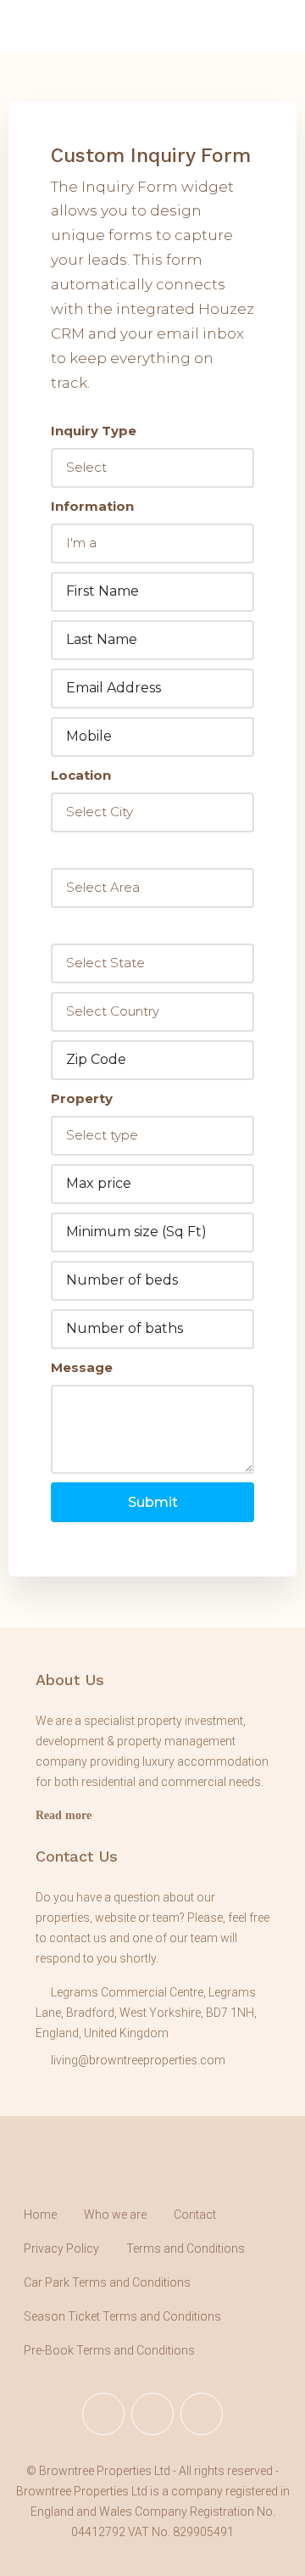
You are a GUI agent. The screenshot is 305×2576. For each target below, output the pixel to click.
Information (92, 506)
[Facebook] (103, 2414)
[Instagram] (152, 2414)
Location (81, 775)
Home (40, 2215)
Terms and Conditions (186, 2248)
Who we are (115, 2215)
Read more (64, 1815)
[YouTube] (202, 2414)
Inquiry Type (94, 431)
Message (82, 1367)
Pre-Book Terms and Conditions (109, 2350)
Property (82, 1098)
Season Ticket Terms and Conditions (122, 2316)
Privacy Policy (61, 2248)
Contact (195, 2215)
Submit (153, 1502)
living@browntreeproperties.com (138, 2060)
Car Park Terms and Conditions (107, 2282)
